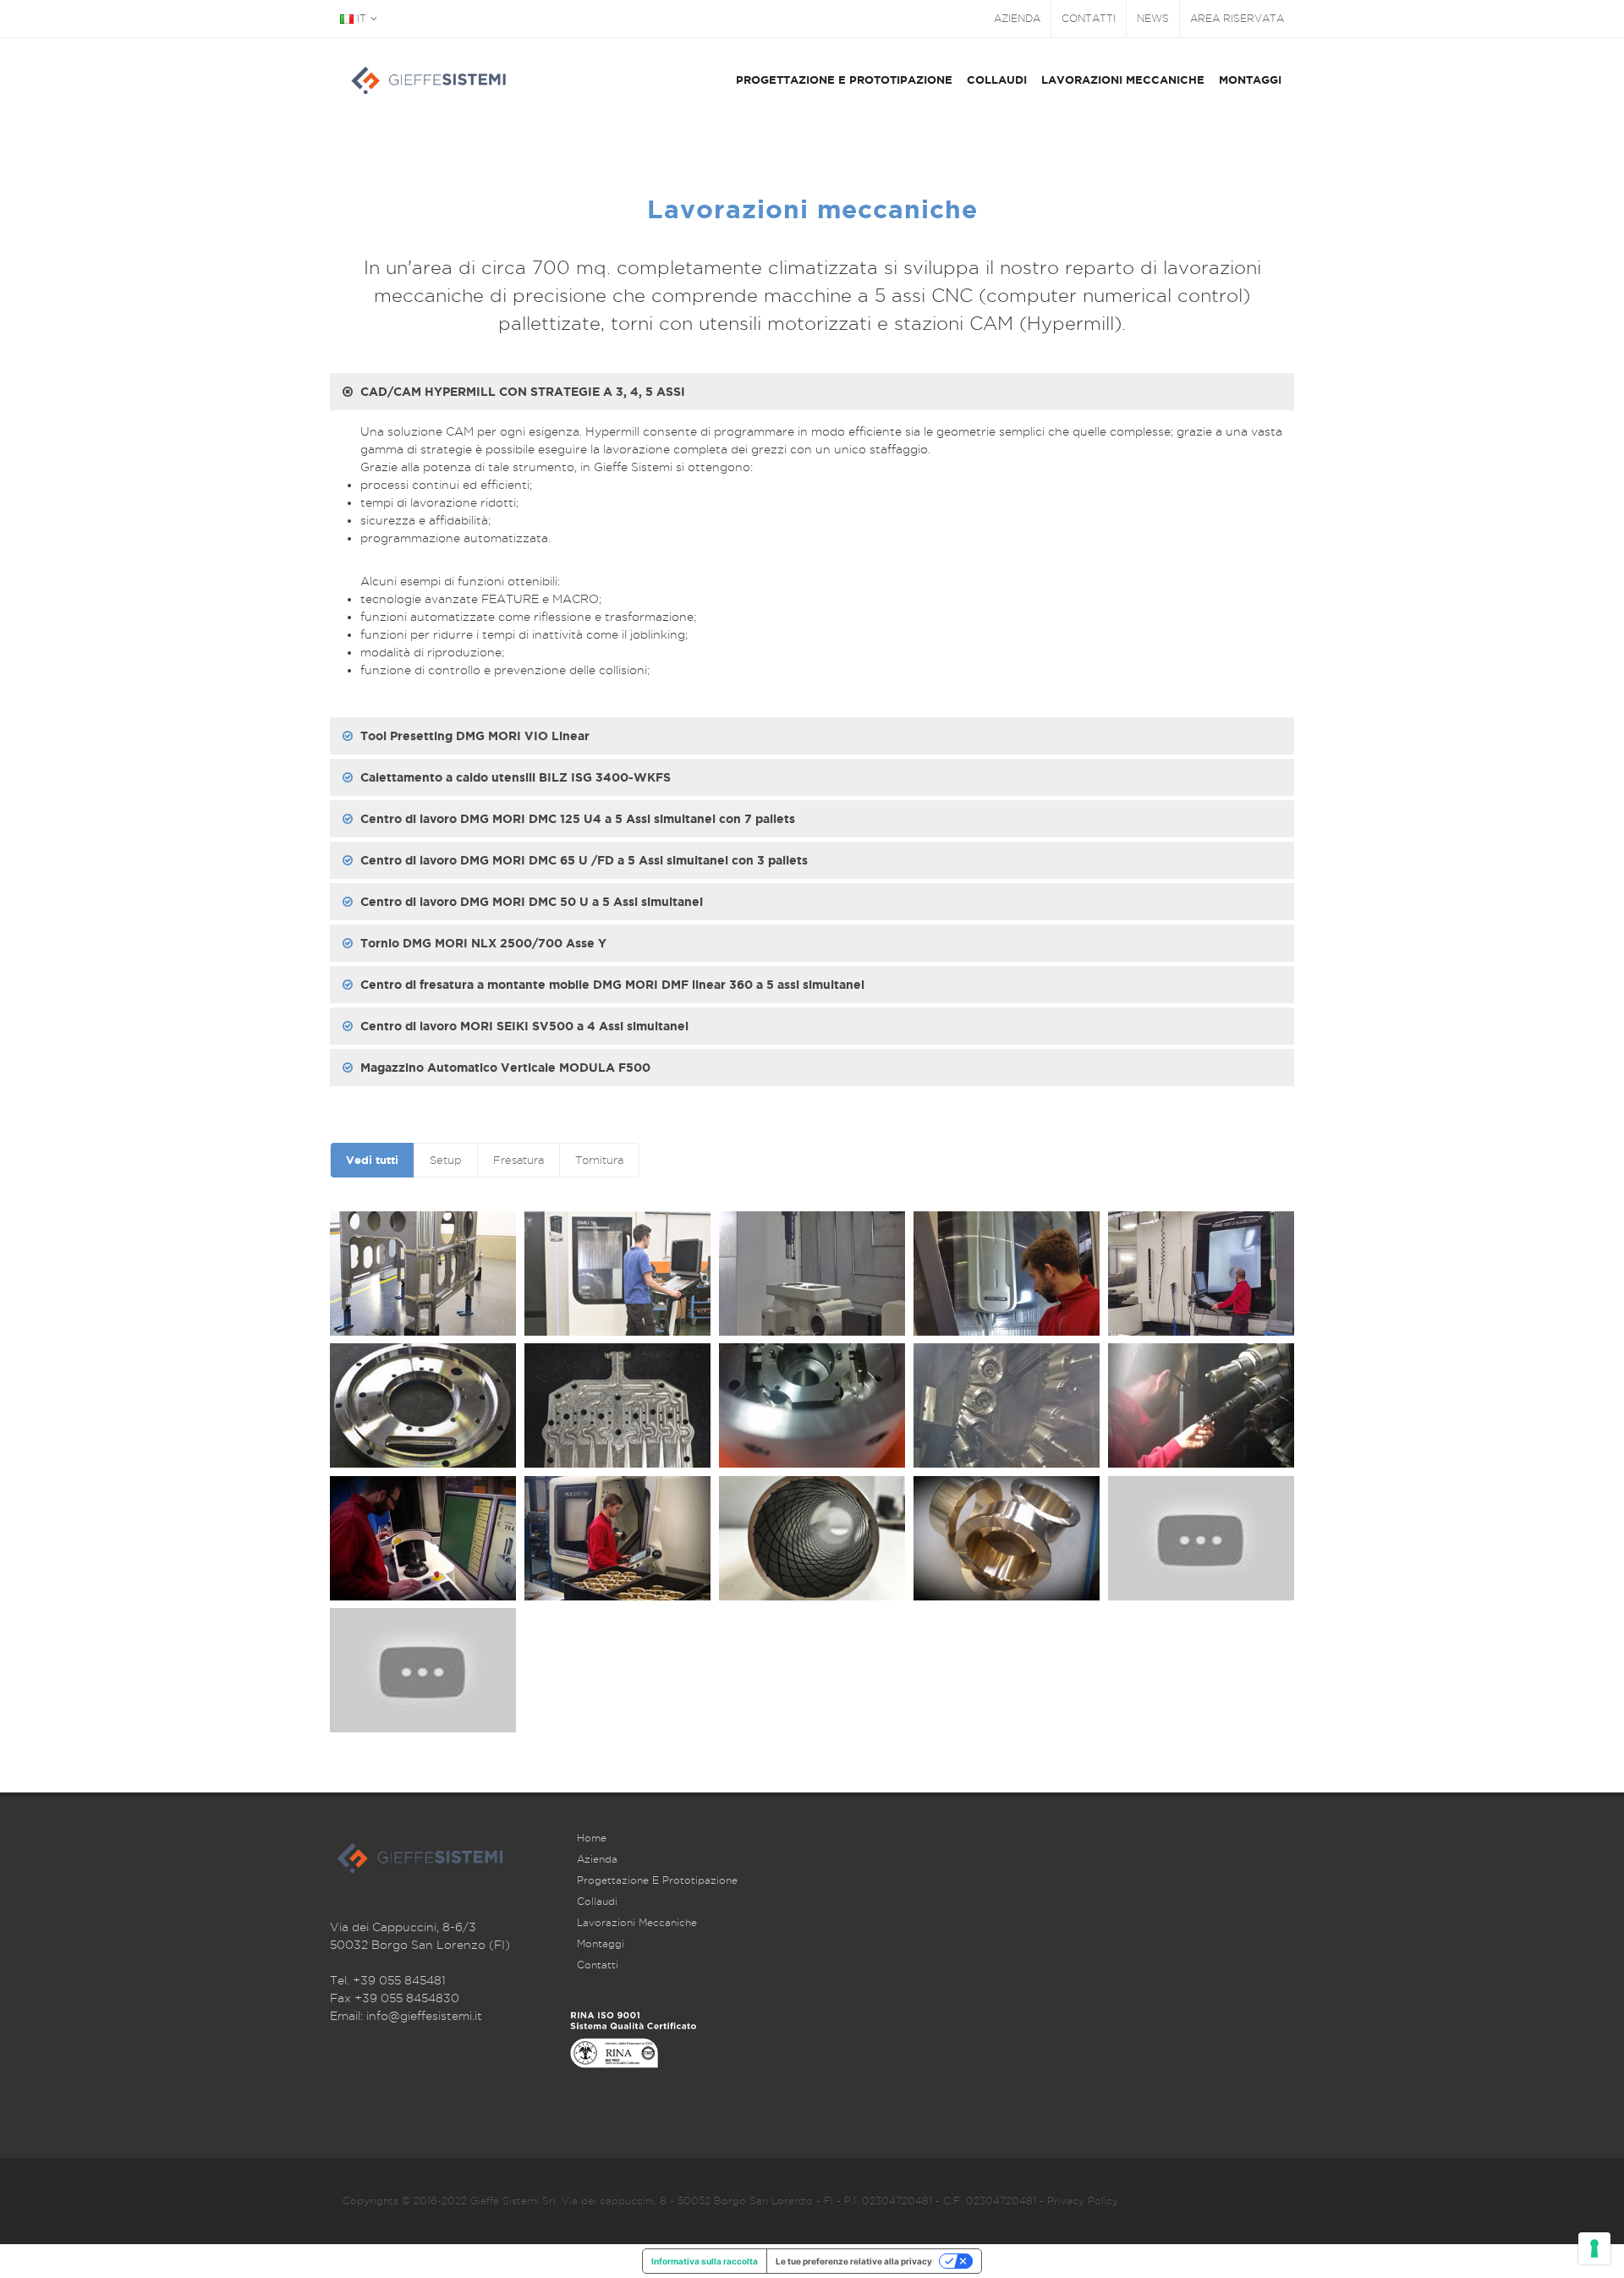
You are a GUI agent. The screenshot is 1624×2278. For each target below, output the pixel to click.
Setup (446, 1160)
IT (360, 18)
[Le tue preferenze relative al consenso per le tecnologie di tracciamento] (1594, 2248)
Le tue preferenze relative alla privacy (854, 2261)
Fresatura (518, 1160)
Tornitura (599, 1160)
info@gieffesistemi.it (424, 2016)
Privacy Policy (1083, 2201)
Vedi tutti (372, 1160)
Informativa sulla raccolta (705, 2261)
